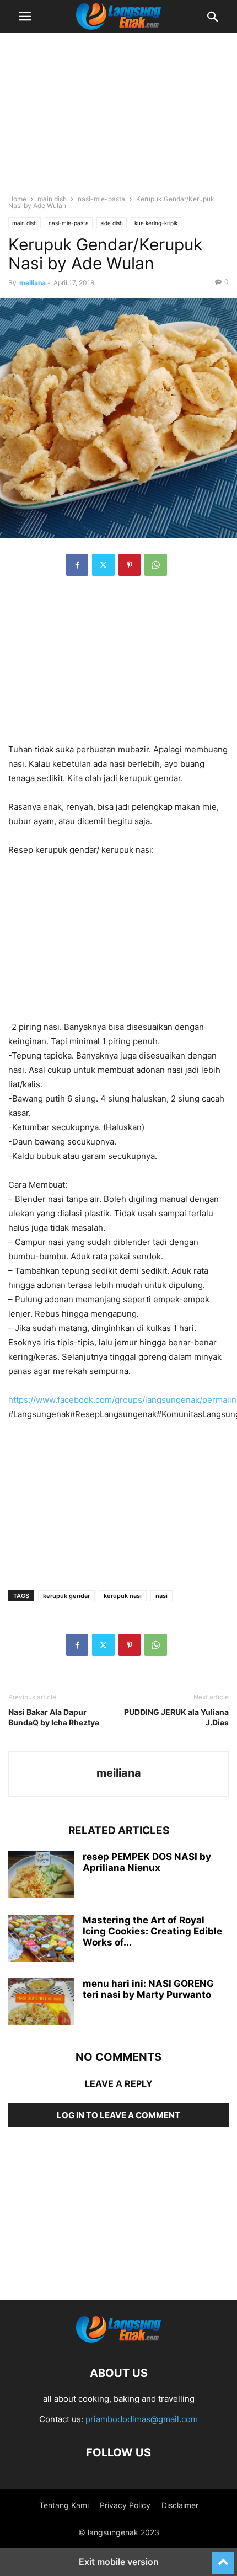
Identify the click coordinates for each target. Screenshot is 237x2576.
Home (17, 199)
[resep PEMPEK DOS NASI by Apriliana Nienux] (41, 1876)
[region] (118, 119)
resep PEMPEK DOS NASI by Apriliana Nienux (147, 1862)
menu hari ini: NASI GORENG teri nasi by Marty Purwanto (148, 1989)
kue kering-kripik (156, 223)
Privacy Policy (125, 2505)
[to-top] (223, 2558)
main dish (52, 199)
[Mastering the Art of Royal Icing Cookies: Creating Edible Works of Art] (41, 1939)
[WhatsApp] (156, 565)
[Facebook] (77, 565)
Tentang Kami (64, 2505)
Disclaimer (180, 2505)
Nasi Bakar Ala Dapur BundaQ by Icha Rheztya (54, 1717)
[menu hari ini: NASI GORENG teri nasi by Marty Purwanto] (41, 2003)
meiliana (33, 283)
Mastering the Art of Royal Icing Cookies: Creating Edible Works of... (152, 1931)
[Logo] (118, 2340)
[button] (25, 17)
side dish (112, 223)
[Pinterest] (130, 565)
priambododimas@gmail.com (142, 2419)
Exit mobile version (119, 2562)
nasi (161, 1596)
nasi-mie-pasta (101, 199)
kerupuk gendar (66, 1596)
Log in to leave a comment (118, 2115)
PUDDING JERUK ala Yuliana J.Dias (176, 1717)
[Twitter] (103, 565)
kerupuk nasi (123, 1596)
